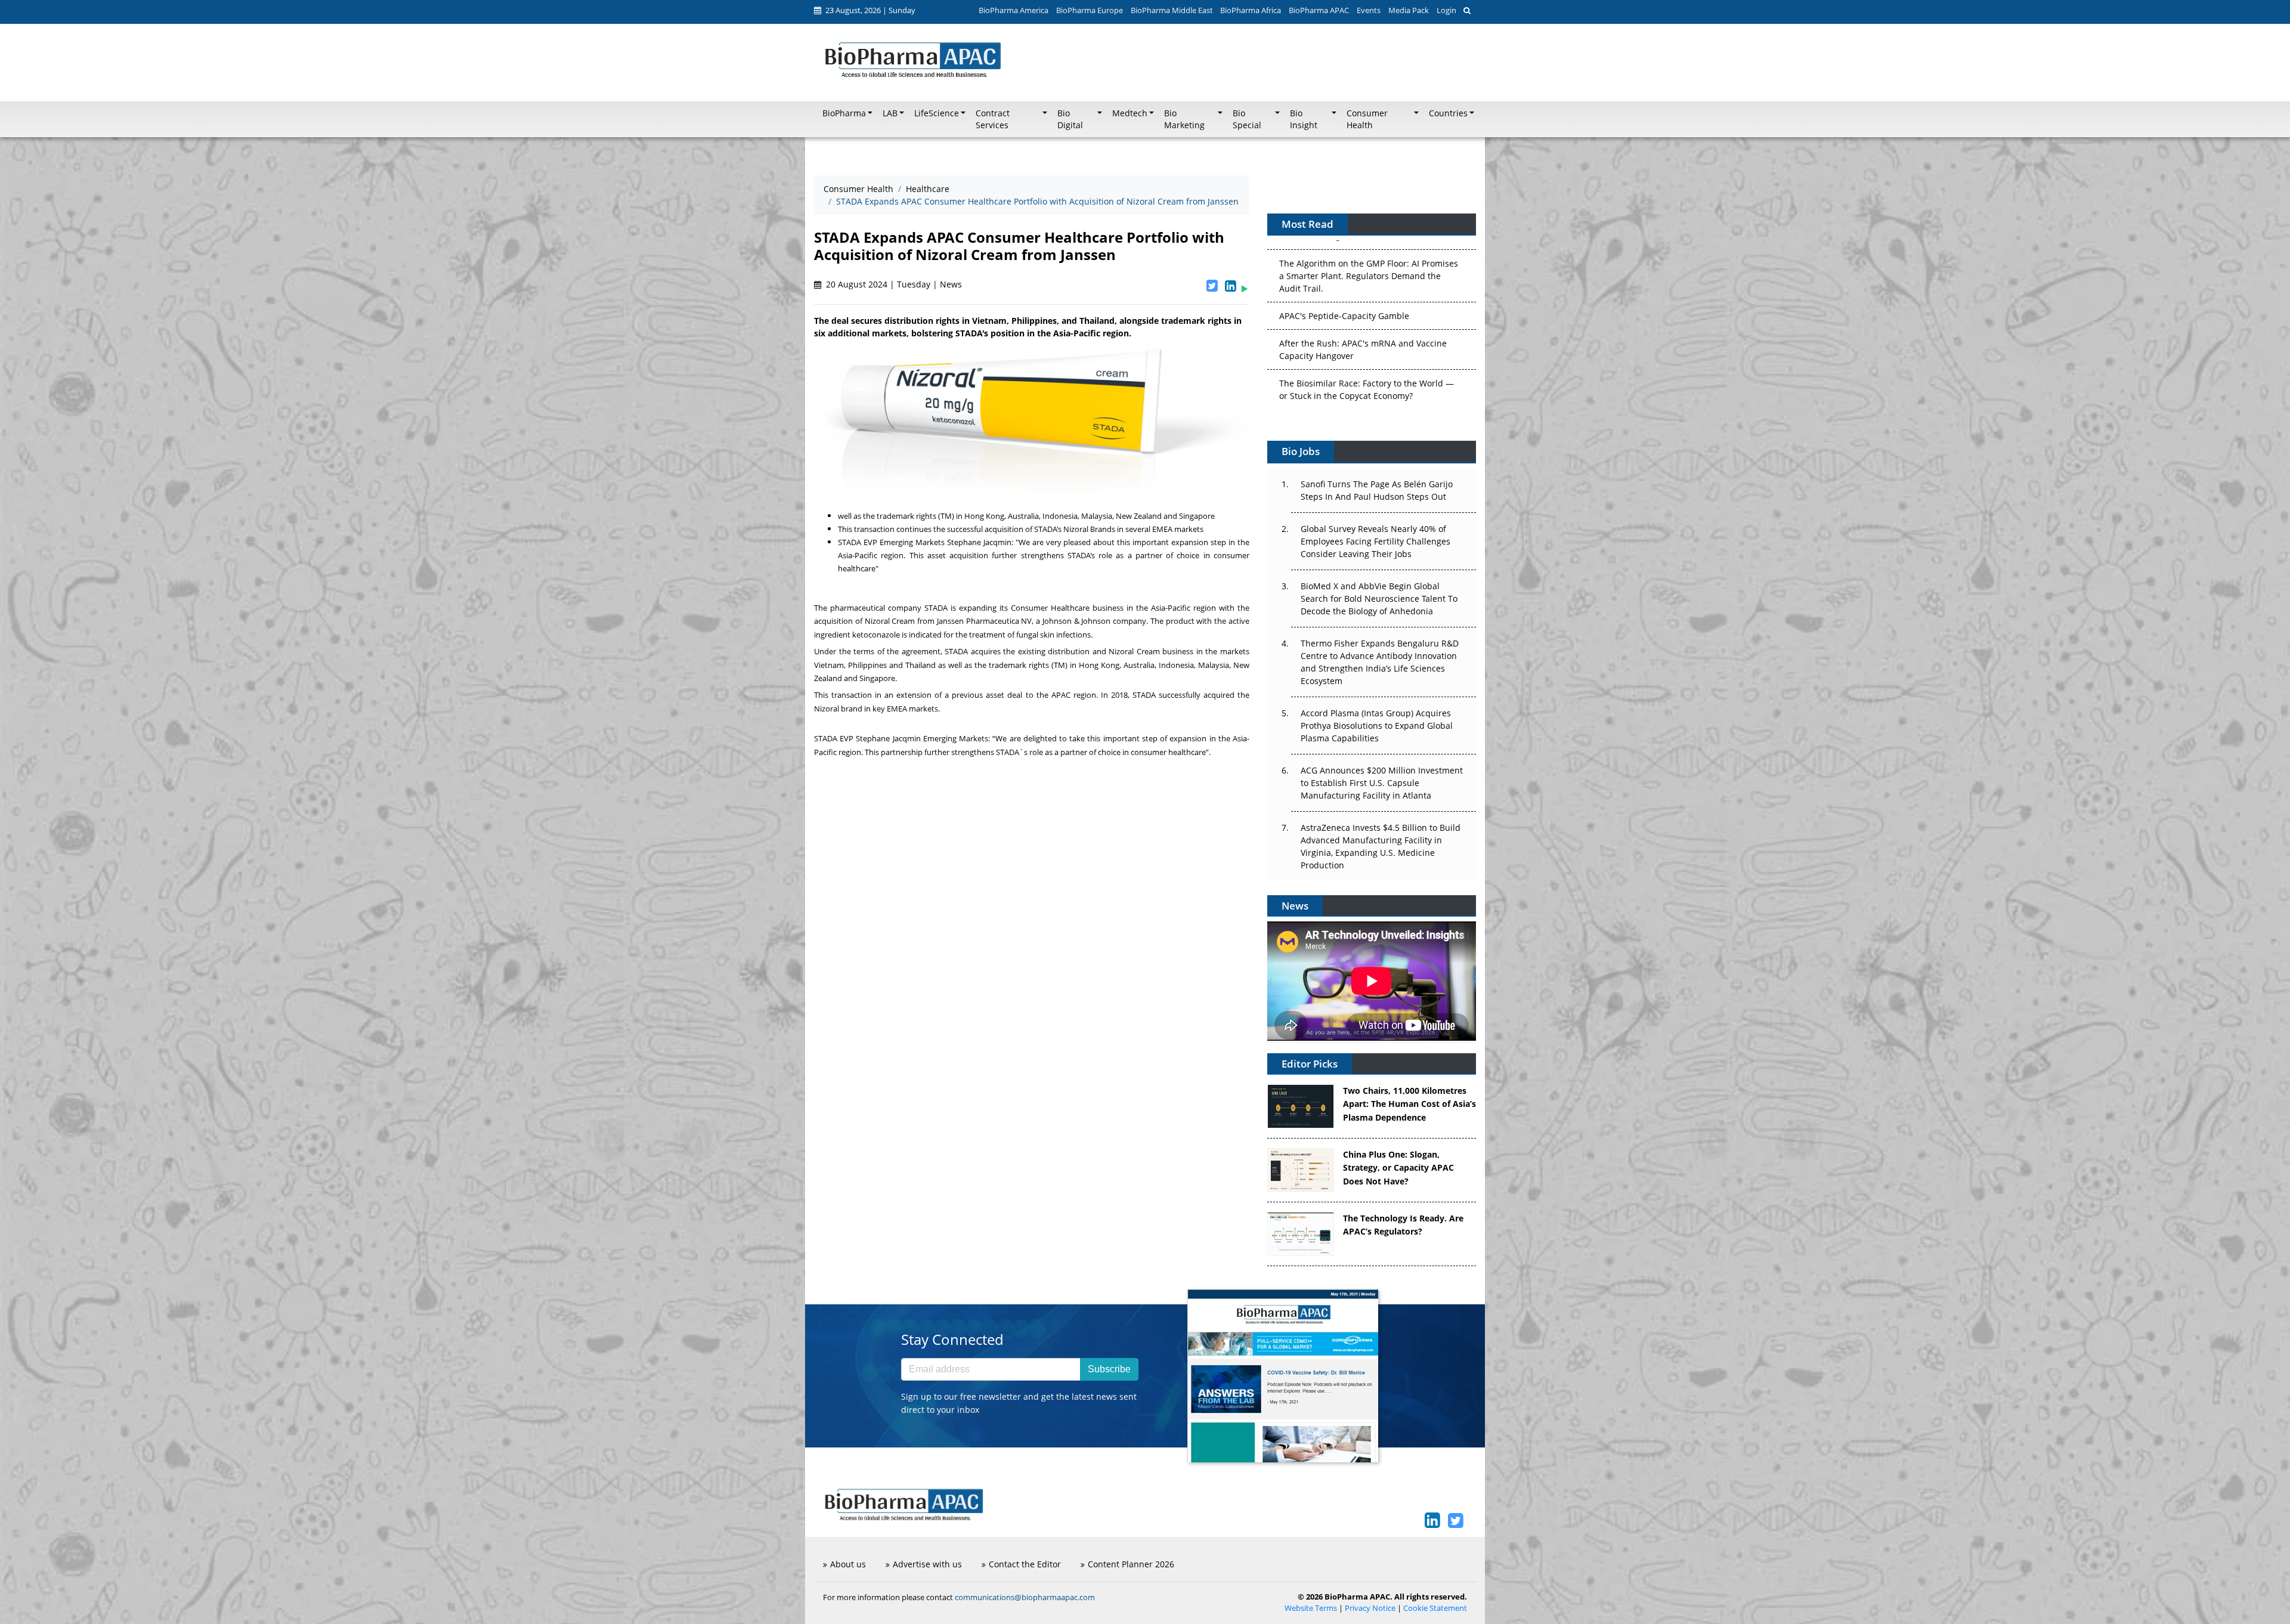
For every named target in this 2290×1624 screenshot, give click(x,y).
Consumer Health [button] (1367, 119)
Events (1369, 10)
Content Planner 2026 (1131, 1564)
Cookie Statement (1435, 1608)
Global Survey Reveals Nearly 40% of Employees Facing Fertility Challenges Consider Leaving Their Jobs (1375, 541)
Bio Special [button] (1247, 119)
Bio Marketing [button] (1184, 119)
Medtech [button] (1130, 113)
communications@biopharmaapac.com (1025, 1597)
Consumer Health (858, 189)
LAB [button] (890, 113)
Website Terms (1311, 1608)
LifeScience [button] (937, 113)
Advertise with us (927, 1564)
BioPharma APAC (1319, 10)
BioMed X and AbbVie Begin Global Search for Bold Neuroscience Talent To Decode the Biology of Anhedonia (1379, 598)
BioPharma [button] (844, 113)
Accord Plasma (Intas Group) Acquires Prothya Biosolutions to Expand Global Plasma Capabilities (1377, 726)
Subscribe (1109, 1369)
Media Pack (1409, 10)
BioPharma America (1014, 10)
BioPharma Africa (1251, 10)
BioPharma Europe (1090, 10)
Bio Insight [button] (1304, 119)
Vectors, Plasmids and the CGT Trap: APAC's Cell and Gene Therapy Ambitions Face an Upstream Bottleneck (1366, 396)
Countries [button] (1448, 113)
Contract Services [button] (993, 119)
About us (848, 1564)
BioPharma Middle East (1172, 10)
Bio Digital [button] (1070, 119)
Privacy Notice (1370, 1608)
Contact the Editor (1025, 1564)
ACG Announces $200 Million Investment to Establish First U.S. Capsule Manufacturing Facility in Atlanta (1382, 783)
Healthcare (928, 189)
